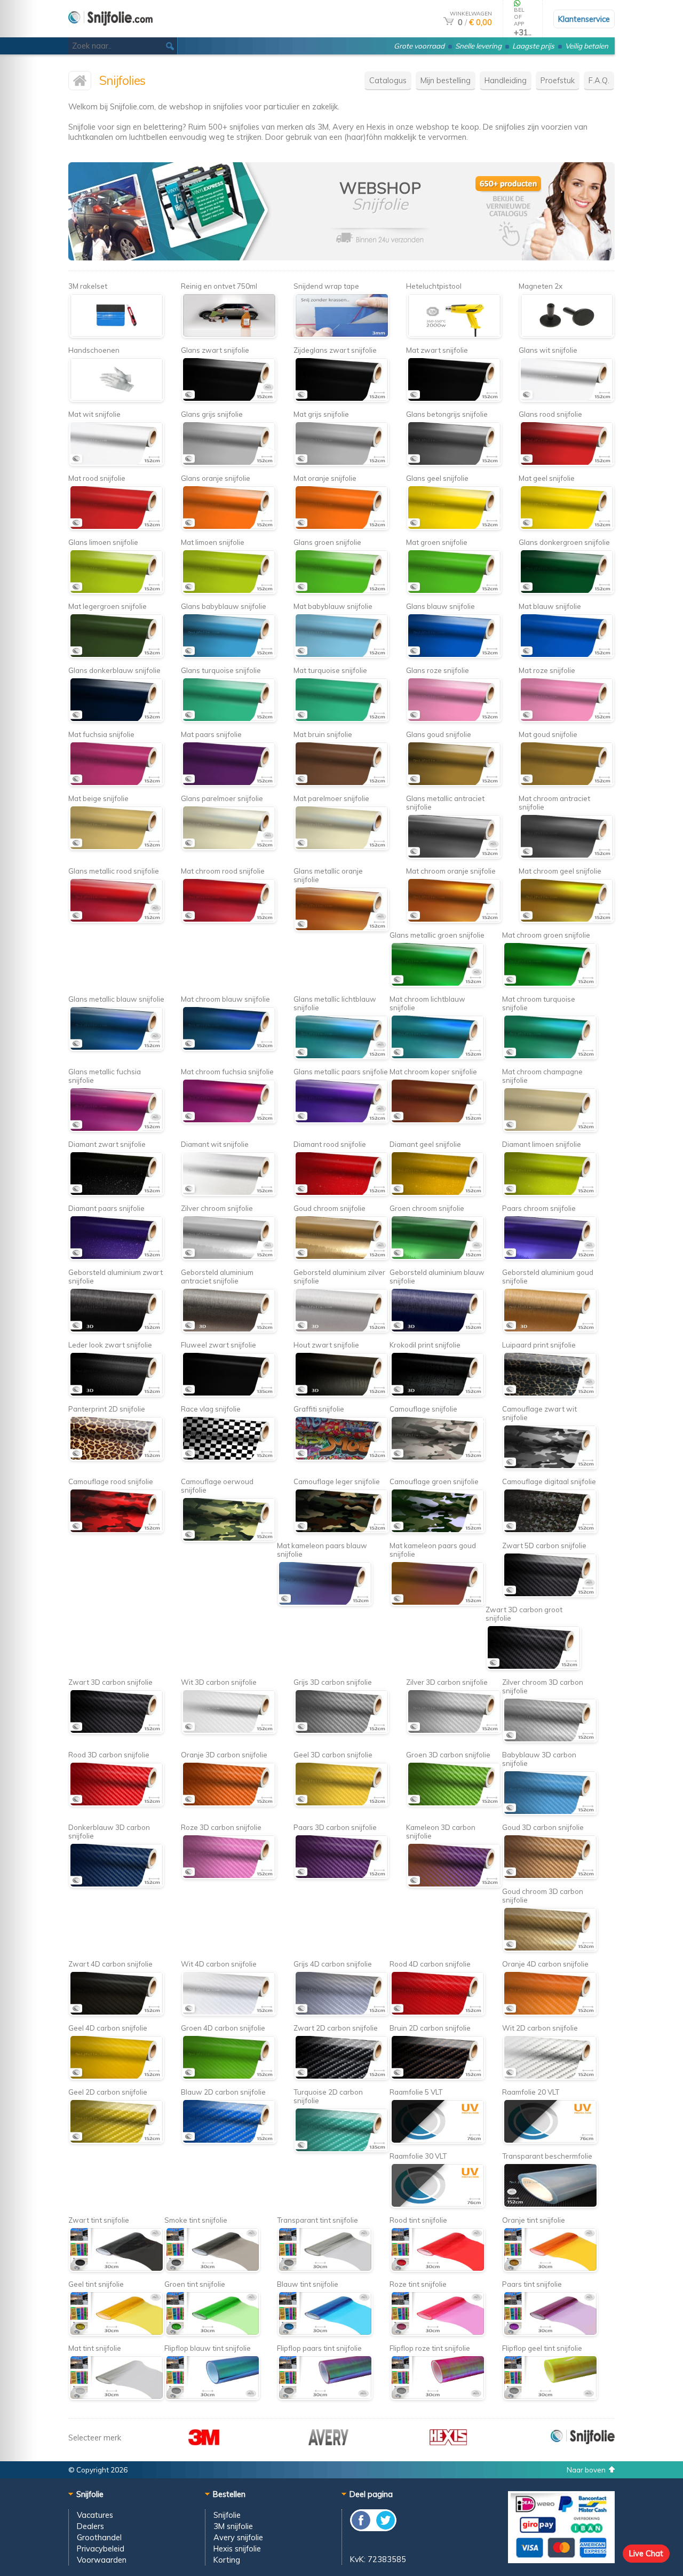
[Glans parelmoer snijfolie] (229, 847)
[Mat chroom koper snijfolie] (437, 1120)
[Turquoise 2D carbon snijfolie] (341, 2149)
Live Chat (646, 2553)
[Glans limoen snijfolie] (116, 591)
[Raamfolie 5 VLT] (437, 2141)
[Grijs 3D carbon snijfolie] (341, 1731)
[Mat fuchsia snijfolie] (116, 783)
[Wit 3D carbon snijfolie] (229, 1731)
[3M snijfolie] (204, 2442)
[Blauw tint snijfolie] (325, 2333)
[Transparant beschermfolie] (550, 2205)
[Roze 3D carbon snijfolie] (229, 1876)
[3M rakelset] (116, 335)
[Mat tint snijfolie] (116, 2397)
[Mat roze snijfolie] (566, 719)
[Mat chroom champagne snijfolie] (550, 1129)
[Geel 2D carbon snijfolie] (116, 2141)
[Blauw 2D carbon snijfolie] (229, 2141)
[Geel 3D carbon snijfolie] (341, 1804)
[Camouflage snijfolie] (437, 1458)
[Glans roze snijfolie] (454, 719)
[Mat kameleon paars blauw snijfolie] (325, 1603)
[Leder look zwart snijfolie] (116, 1394)
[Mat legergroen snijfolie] (116, 655)
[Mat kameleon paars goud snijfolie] (437, 1603)
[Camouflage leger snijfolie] (341, 1530)
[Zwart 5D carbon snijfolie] (550, 1594)
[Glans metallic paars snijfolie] (341, 1120)
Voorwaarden (102, 2560)
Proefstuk (558, 80)
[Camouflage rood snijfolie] (116, 1530)
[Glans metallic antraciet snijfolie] (454, 856)
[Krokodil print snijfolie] (437, 1394)
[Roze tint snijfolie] (437, 2333)
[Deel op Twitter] (385, 2528)
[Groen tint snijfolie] (212, 2333)
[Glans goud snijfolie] (454, 783)
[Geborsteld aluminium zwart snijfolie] (116, 1330)
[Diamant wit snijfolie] (229, 1193)
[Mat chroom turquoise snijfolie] (550, 1056)
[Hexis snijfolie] (448, 2442)
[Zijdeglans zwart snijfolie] (341, 399)
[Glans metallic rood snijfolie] (116, 920)
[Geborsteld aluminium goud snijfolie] (550, 1330)
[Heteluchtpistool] (454, 335)
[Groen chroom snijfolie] (437, 1257)
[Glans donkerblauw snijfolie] (116, 719)
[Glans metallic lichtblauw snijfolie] (341, 1056)
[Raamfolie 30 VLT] (437, 2205)
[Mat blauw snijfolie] (566, 655)
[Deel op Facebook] (362, 2528)
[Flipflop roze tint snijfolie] (437, 2397)
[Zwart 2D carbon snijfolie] (341, 2077)
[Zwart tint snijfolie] (116, 2269)
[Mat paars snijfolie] (229, 783)
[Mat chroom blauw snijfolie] (229, 1048)
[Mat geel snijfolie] (566, 527)
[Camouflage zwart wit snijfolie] (550, 1466)
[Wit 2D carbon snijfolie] (550, 2077)
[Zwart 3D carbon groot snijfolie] (533, 1667)
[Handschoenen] (116, 399)
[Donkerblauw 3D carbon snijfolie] (116, 1885)
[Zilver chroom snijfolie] (229, 1257)
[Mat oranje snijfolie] (341, 527)
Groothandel (99, 2537)
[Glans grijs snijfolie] (229, 463)
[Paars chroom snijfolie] (550, 1257)
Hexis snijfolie (237, 2549)
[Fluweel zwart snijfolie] (229, 1394)
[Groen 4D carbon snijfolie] (229, 2077)
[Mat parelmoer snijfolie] (341, 847)
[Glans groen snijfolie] (341, 591)
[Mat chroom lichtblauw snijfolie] (437, 1056)
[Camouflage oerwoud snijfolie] (229, 1539)
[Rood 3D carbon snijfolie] (116, 1804)
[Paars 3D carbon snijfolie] (341, 1876)
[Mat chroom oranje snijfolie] (454, 920)
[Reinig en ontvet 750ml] (229, 335)
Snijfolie (227, 2515)
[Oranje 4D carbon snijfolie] (550, 2013)
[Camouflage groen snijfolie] (437, 1530)
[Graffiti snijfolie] (341, 1458)
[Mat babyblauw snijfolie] (341, 655)
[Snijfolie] (583, 2442)
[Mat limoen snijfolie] (229, 591)
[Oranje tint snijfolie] (550, 2269)
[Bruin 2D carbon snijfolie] (437, 2077)
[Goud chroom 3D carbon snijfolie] (550, 1949)
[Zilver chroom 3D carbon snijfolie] (550, 1739)
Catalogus (388, 80)
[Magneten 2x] (566, 335)
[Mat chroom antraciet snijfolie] (566, 856)
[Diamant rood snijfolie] (341, 1193)
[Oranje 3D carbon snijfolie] (229, 1804)
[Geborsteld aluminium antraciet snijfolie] (229, 1330)
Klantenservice (584, 19)
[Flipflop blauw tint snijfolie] (212, 2397)
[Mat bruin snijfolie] (341, 783)
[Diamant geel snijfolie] (437, 1193)
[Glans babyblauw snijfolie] (229, 655)
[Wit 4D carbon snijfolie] (229, 2013)
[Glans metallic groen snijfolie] (437, 984)
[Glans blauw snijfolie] (454, 655)
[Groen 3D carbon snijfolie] (454, 1804)
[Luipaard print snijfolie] (550, 1394)
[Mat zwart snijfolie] (454, 399)
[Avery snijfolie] (328, 2442)
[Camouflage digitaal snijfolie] (550, 1530)
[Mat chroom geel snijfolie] (566, 920)
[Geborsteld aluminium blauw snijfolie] (437, 1330)
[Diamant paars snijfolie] (116, 1257)
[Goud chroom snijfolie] (341, 1257)
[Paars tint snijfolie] (550, 2333)
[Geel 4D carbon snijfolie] (116, 2077)
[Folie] (542, 257)
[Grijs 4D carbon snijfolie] (341, 2013)
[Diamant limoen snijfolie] (550, 1193)
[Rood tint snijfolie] (437, 2269)
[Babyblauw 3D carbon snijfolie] (550, 1812)
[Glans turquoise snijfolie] (229, 719)
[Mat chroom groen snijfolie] (550, 984)
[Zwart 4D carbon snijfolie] (116, 2013)
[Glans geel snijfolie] (454, 527)
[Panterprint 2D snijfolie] (116, 1458)
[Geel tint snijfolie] (116, 2333)
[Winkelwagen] (448, 22)
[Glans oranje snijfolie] (229, 527)
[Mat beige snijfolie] (116, 847)
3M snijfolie (233, 2526)
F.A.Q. (599, 80)
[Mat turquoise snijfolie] (341, 719)
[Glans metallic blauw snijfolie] (116, 1048)
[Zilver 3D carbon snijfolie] (454, 1731)
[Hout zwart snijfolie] (341, 1394)
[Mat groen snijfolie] (454, 591)
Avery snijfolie (238, 2537)
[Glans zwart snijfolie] (229, 399)
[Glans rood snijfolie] (566, 463)
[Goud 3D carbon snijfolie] (550, 1876)
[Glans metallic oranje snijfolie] (341, 928)
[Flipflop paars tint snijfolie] (325, 2397)
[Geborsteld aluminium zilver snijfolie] (341, 1330)
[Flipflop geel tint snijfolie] (550, 2397)
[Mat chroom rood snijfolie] (229, 920)
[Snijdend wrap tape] (341, 335)
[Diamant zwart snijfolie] (116, 1193)
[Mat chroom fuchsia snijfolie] (229, 1120)
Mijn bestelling (446, 80)
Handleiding (506, 80)
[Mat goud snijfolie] (566, 783)
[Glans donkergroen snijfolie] (566, 591)
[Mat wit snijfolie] (116, 463)
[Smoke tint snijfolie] (212, 2269)
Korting (227, 2560)
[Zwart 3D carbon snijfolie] (116, 1731)
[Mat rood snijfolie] (116, 527)
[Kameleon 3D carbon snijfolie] (454, 1885)
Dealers (90, 2526)
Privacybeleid (101, 2549)
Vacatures (95, 2515)
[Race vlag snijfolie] (229, 1458)
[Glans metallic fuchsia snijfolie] (116, 1129)
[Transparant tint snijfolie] (325, 2269)
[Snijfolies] (110, 33)
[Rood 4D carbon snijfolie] (437, 2013)
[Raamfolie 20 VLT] (550, 2141)
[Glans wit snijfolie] (566, 399)
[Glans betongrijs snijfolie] (454, 463)
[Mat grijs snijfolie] (341, 463)
